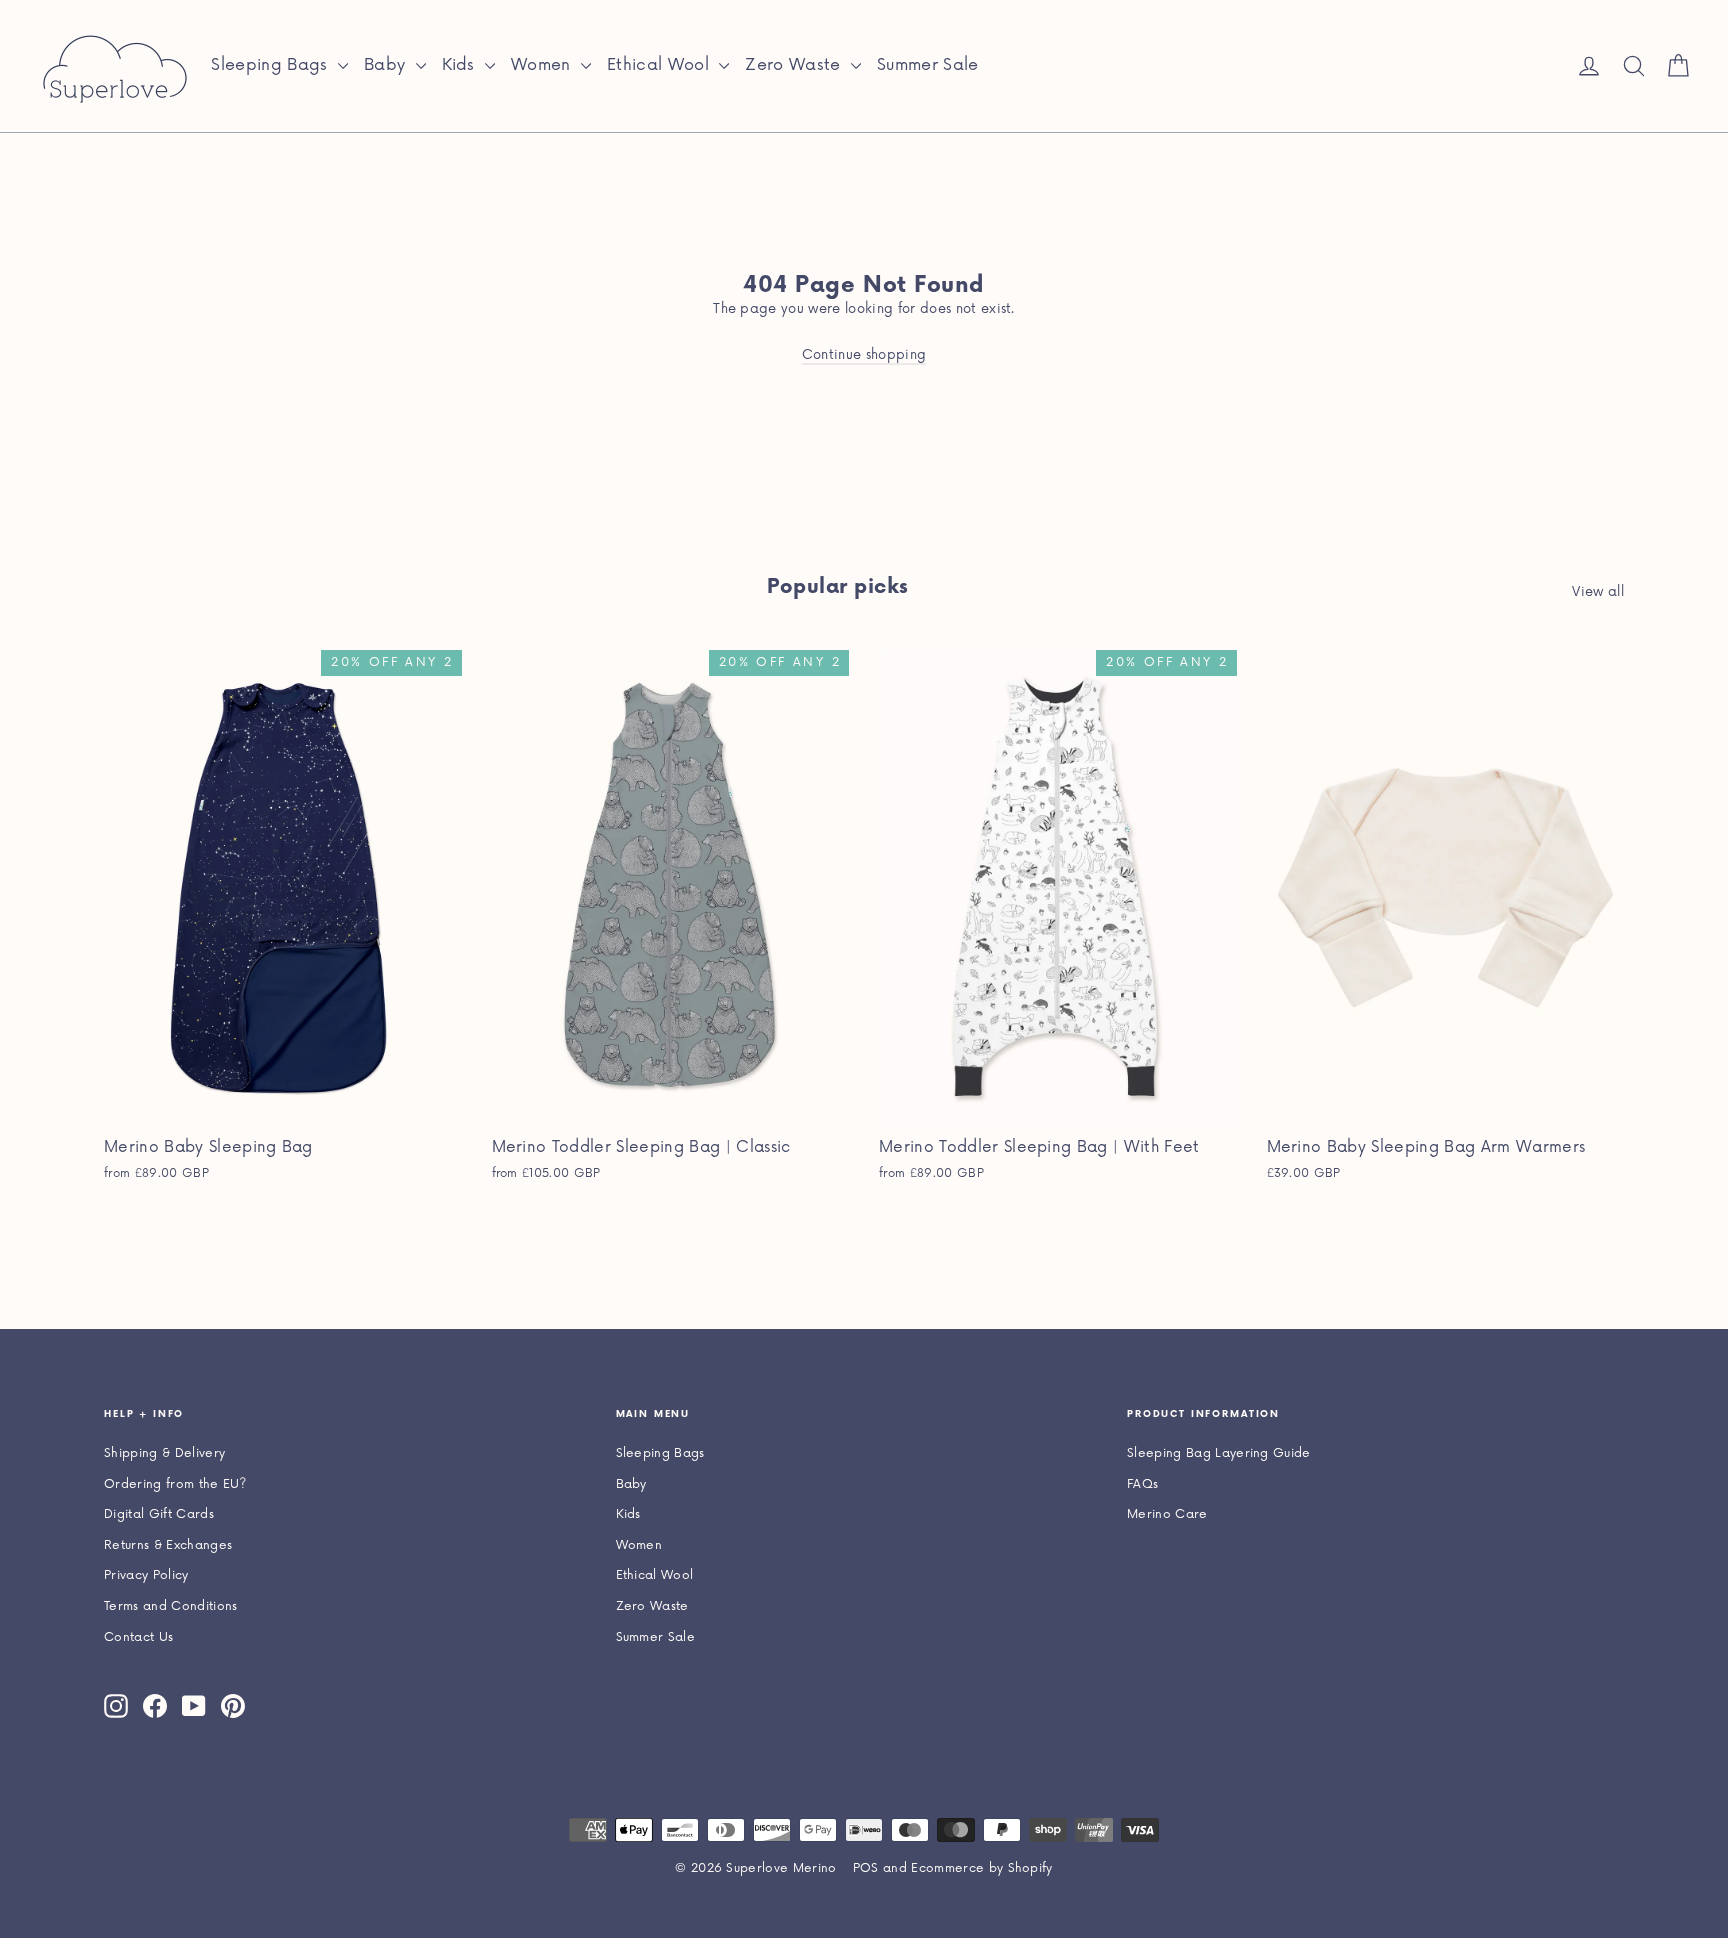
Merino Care (1167, 1514)
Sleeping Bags (272, 65)
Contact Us (138, 1637)
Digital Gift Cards (159, 1514)
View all (1598, 592)
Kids (461, 65)
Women (543, 65)
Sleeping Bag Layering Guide (1219, 1453)
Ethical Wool (660, 65)
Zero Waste (795, 65)
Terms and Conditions (171, 1606)
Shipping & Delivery (164, 1453)
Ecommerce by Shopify (982, 1868)
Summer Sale (928, 65)
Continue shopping (864, 355)
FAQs (1142, 1484)
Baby (387, 65)
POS (866, 1868)
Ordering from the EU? (175, 1484)
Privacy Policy (146, 1575)
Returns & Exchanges (168, 1545)
